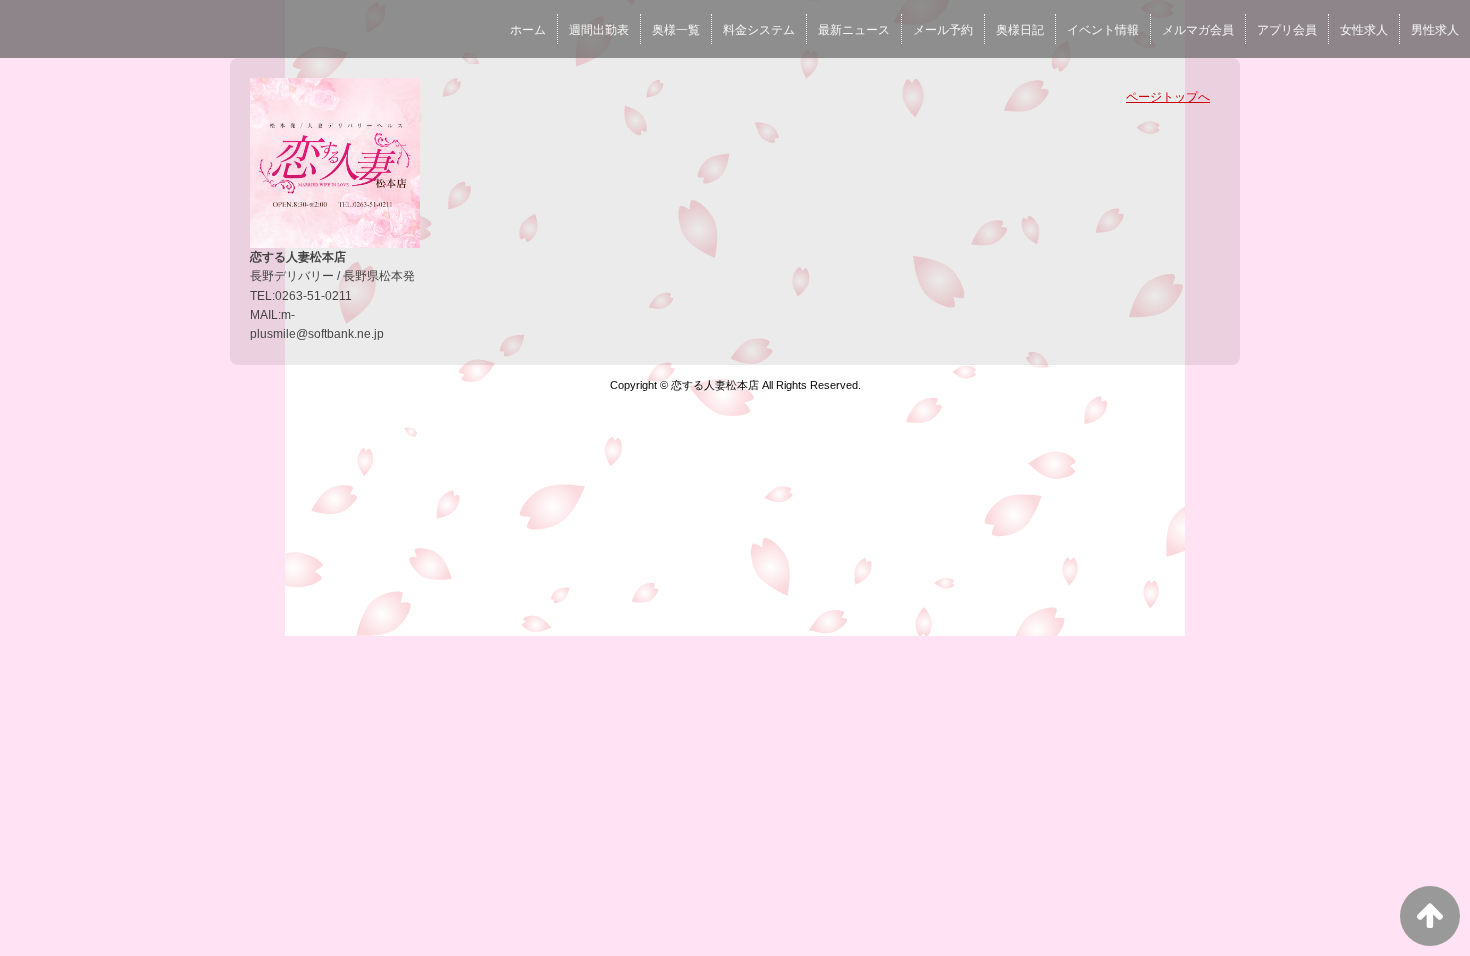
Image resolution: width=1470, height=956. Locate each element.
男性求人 (1435, 30)
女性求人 (1364, 30)
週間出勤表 (599, 30)
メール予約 (943, 30)
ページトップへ (1168, 97)
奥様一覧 (676, 30)
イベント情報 (1103, 30)
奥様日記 (1020, 30)
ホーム (528, 30)
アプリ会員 (1287, 30)
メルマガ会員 (1198, 30)
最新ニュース (854, 30)
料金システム (759, 30)
